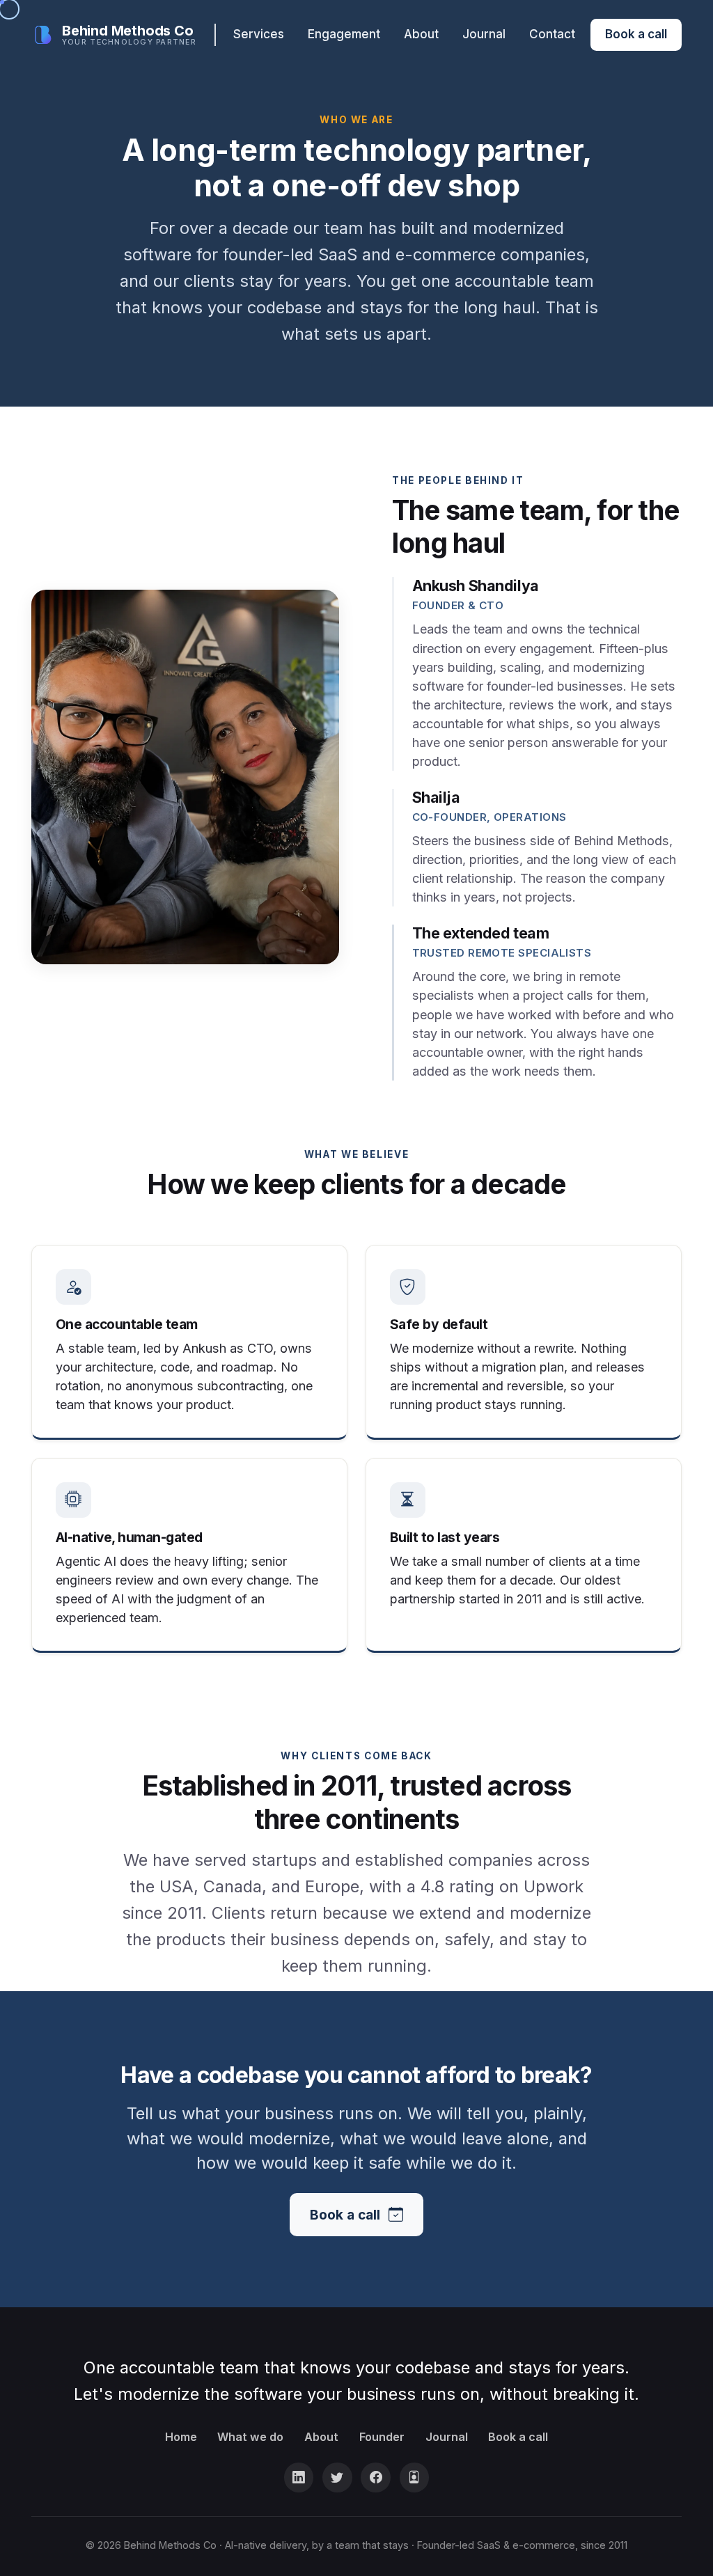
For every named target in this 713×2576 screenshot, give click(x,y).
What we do (250, 2437)
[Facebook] (376, 2477)
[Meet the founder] (415, 2477)
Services (259, 34)
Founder (382, 2437)
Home (181, 2437)
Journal (484, 34)
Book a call (636, 34)
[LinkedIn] (299, 2477)
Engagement (344, 34)
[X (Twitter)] (337, 2477)
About (421, 34)
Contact (552, 34)
